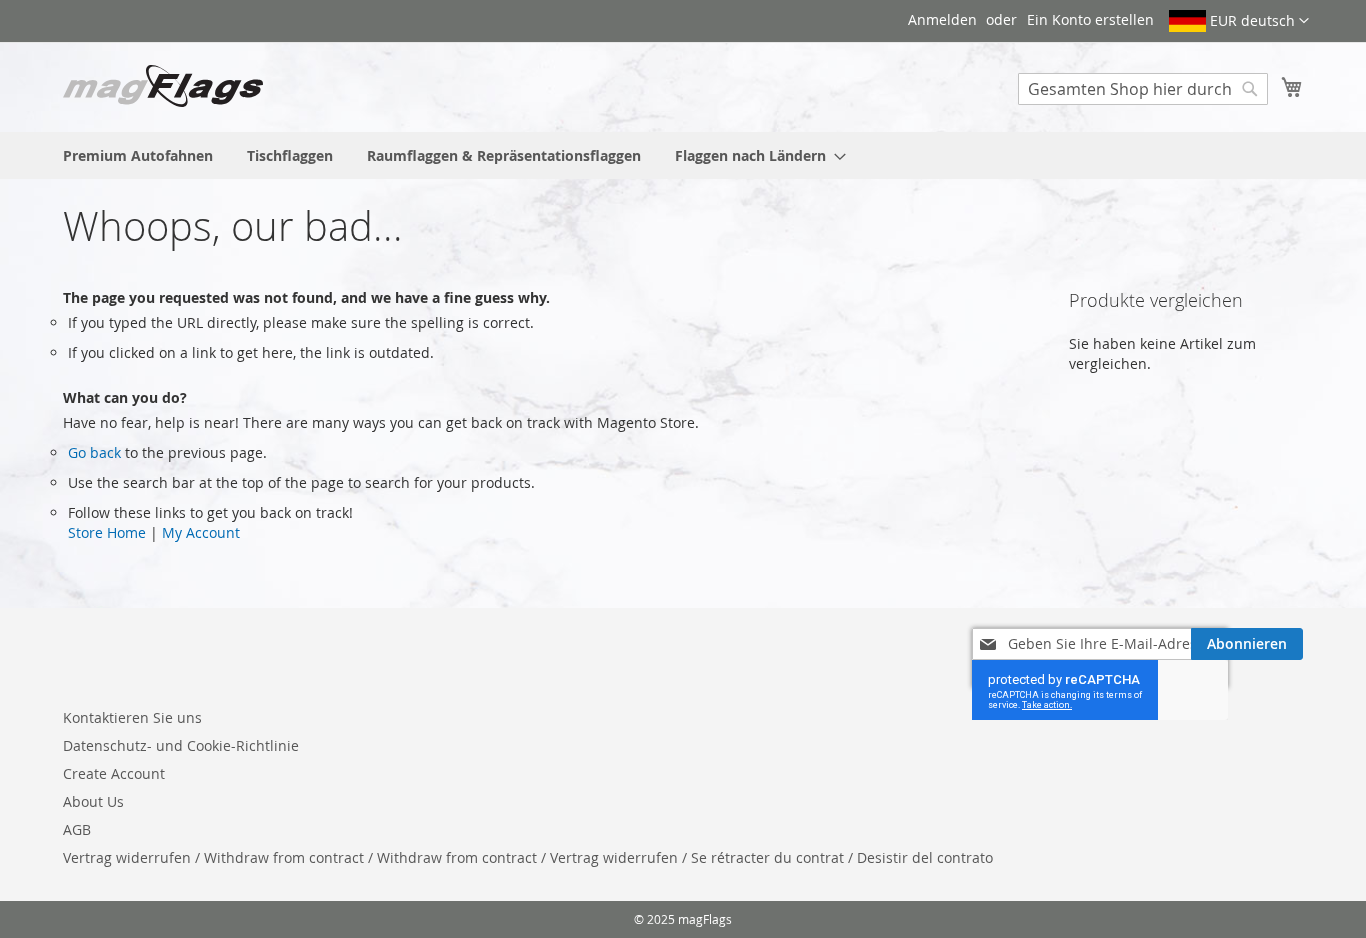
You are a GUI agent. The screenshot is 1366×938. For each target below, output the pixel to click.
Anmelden (942, 19)
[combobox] (1143, 89)
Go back (94, 452)
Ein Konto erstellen (1090, 19)
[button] (1239, 21)
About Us (93, 801)
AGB (77, 829)
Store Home (107, 532)
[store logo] (163, 86)
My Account (201, 532)
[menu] (683, 155)
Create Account (114, 773)
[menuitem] (138, 155)
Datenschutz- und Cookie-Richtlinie (181, 745)
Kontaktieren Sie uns (132, 717)
